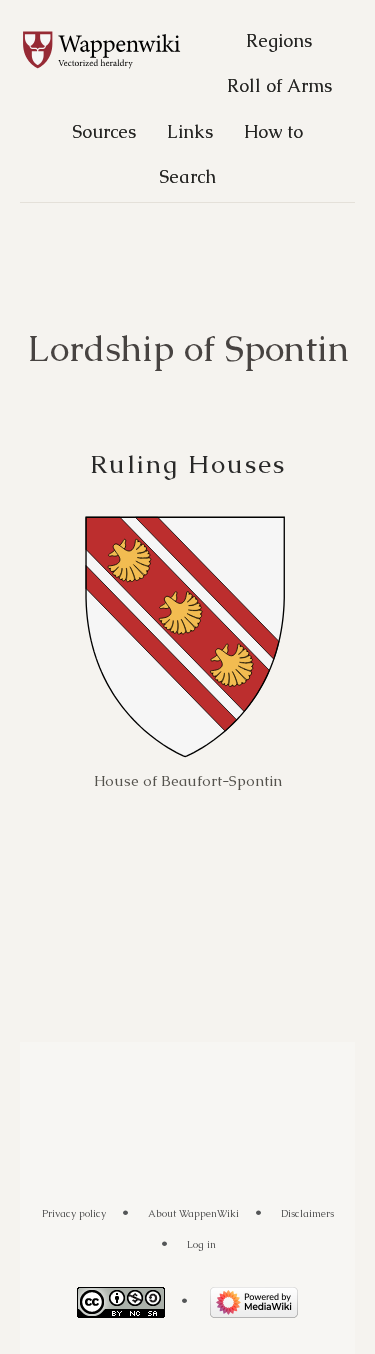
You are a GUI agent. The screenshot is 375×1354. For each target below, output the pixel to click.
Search (187, 176)
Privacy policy (74, 1213)
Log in (201, 1244)
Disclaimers (307, 1213)
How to (273, 131)
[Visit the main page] (112, 51)
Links (190, 131)
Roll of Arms (279, 85)
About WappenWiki (193, 1213)
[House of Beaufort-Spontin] (185, 636)
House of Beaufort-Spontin (188, 780)
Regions (279, 40)
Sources (104, 131)
